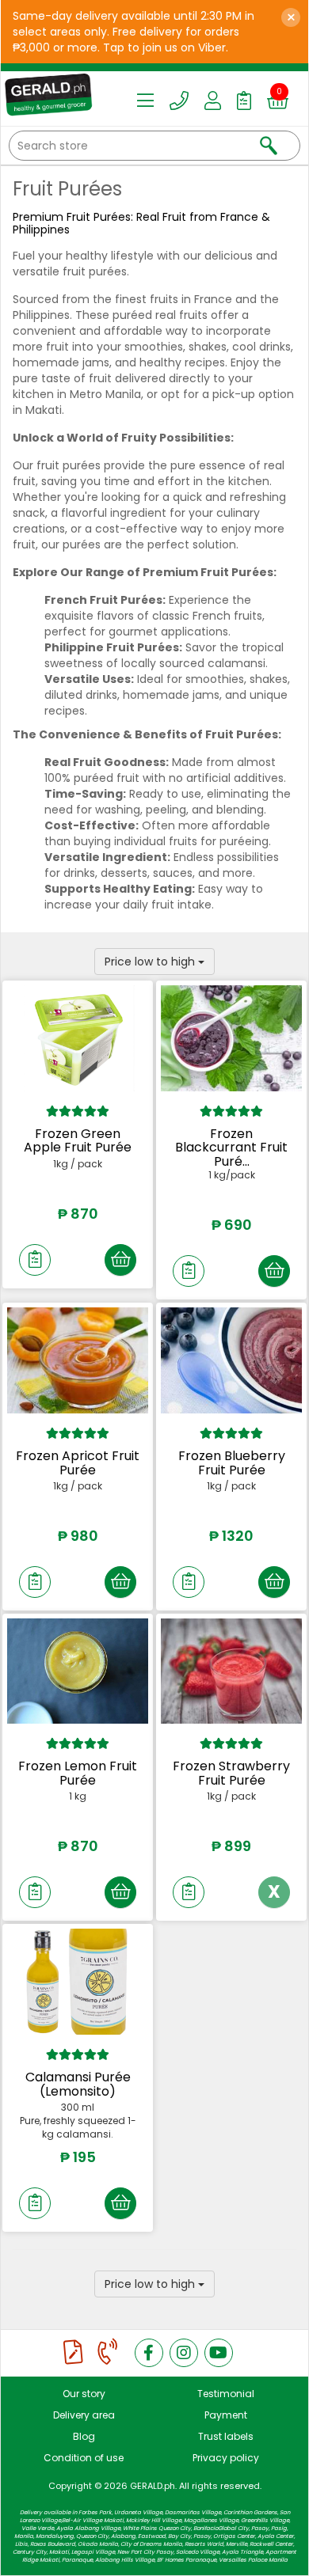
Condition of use (84, 2458)
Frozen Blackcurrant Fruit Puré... (231, 1148)
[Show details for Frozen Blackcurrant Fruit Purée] (231, 1038)
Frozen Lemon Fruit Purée (78, 1773)
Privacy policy (226, 2458)
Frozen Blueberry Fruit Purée (232, 1463)
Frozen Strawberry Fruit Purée (231, 1773)
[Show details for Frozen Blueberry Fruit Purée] (231, 1360)
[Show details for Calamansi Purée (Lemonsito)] (78, 1982)
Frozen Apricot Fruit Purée (78, 1463)
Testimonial (226, 2394)
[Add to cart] (120, 1260)
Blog (84, 2436)
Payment (226, 2415)
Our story (84, 2394)
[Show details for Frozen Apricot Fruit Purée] (78, 1360)
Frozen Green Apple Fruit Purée (78, 1141)
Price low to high (151, 962)
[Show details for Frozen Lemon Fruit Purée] (78, 1671)
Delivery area (84, 2415)
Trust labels (226, 2436)
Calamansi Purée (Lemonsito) (78, 2084)
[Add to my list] (35, 1260)
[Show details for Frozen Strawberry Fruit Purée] (231, 1671)
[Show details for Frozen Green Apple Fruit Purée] (78, 1038)
